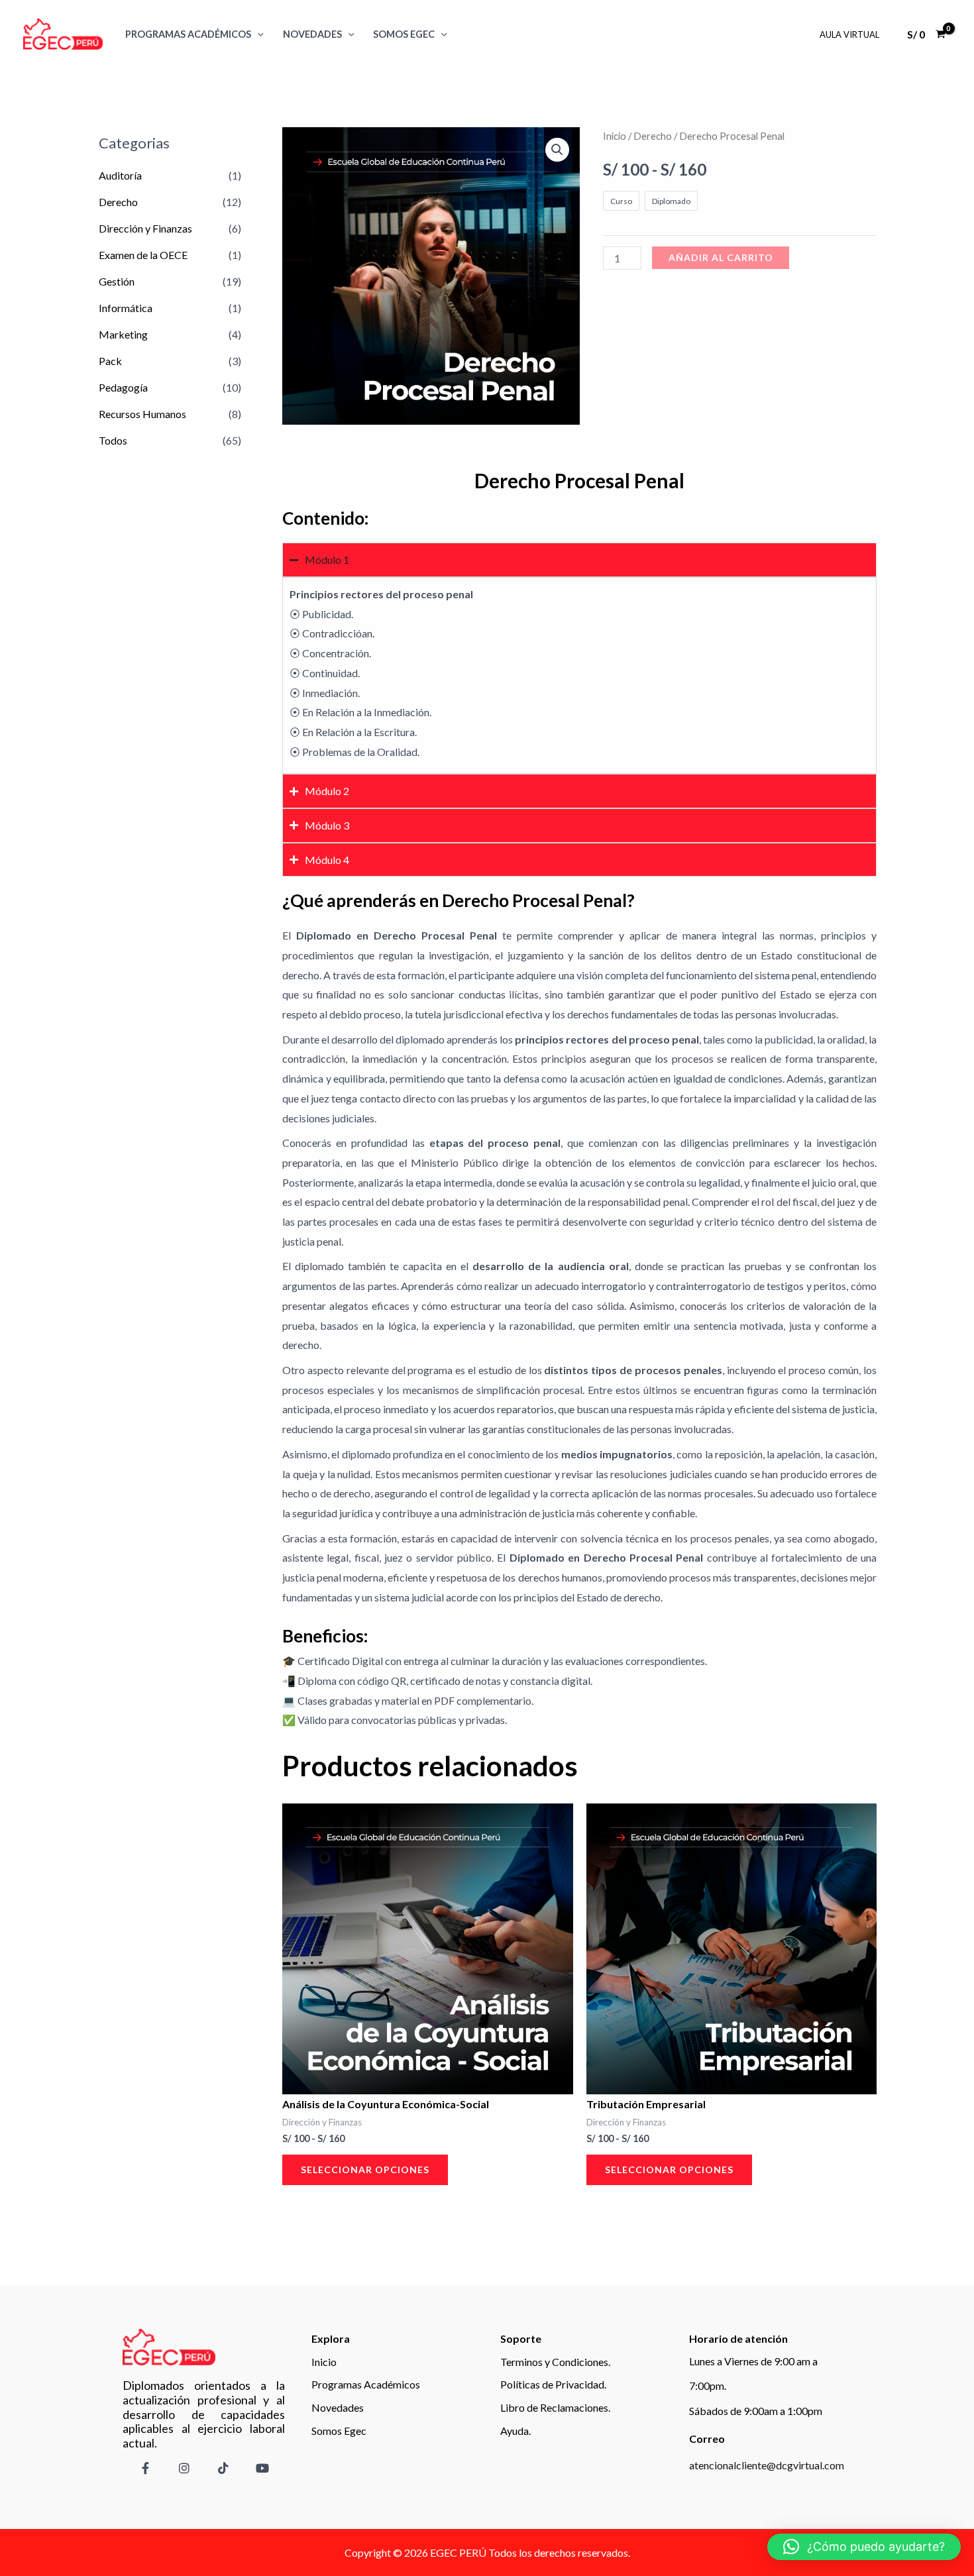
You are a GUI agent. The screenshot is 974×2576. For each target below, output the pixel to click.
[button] (557, 150)
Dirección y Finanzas (145, 228)
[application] (257, 34)
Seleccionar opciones (365, 2170)
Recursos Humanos (142, 414)
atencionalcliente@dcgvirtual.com (767, 2465)
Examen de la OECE (143, 255)
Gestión (117, 281)
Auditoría (120, 175)
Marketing (123, 334)
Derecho (118, 202)
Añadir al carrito (721, 257)
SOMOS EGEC (404, 34)
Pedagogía (123, 387)
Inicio (615, 136)
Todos (113, 440)
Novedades (312, 34)
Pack (110, 361)
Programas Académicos (188, 34)
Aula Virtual (849, 34)
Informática (126, 308)
